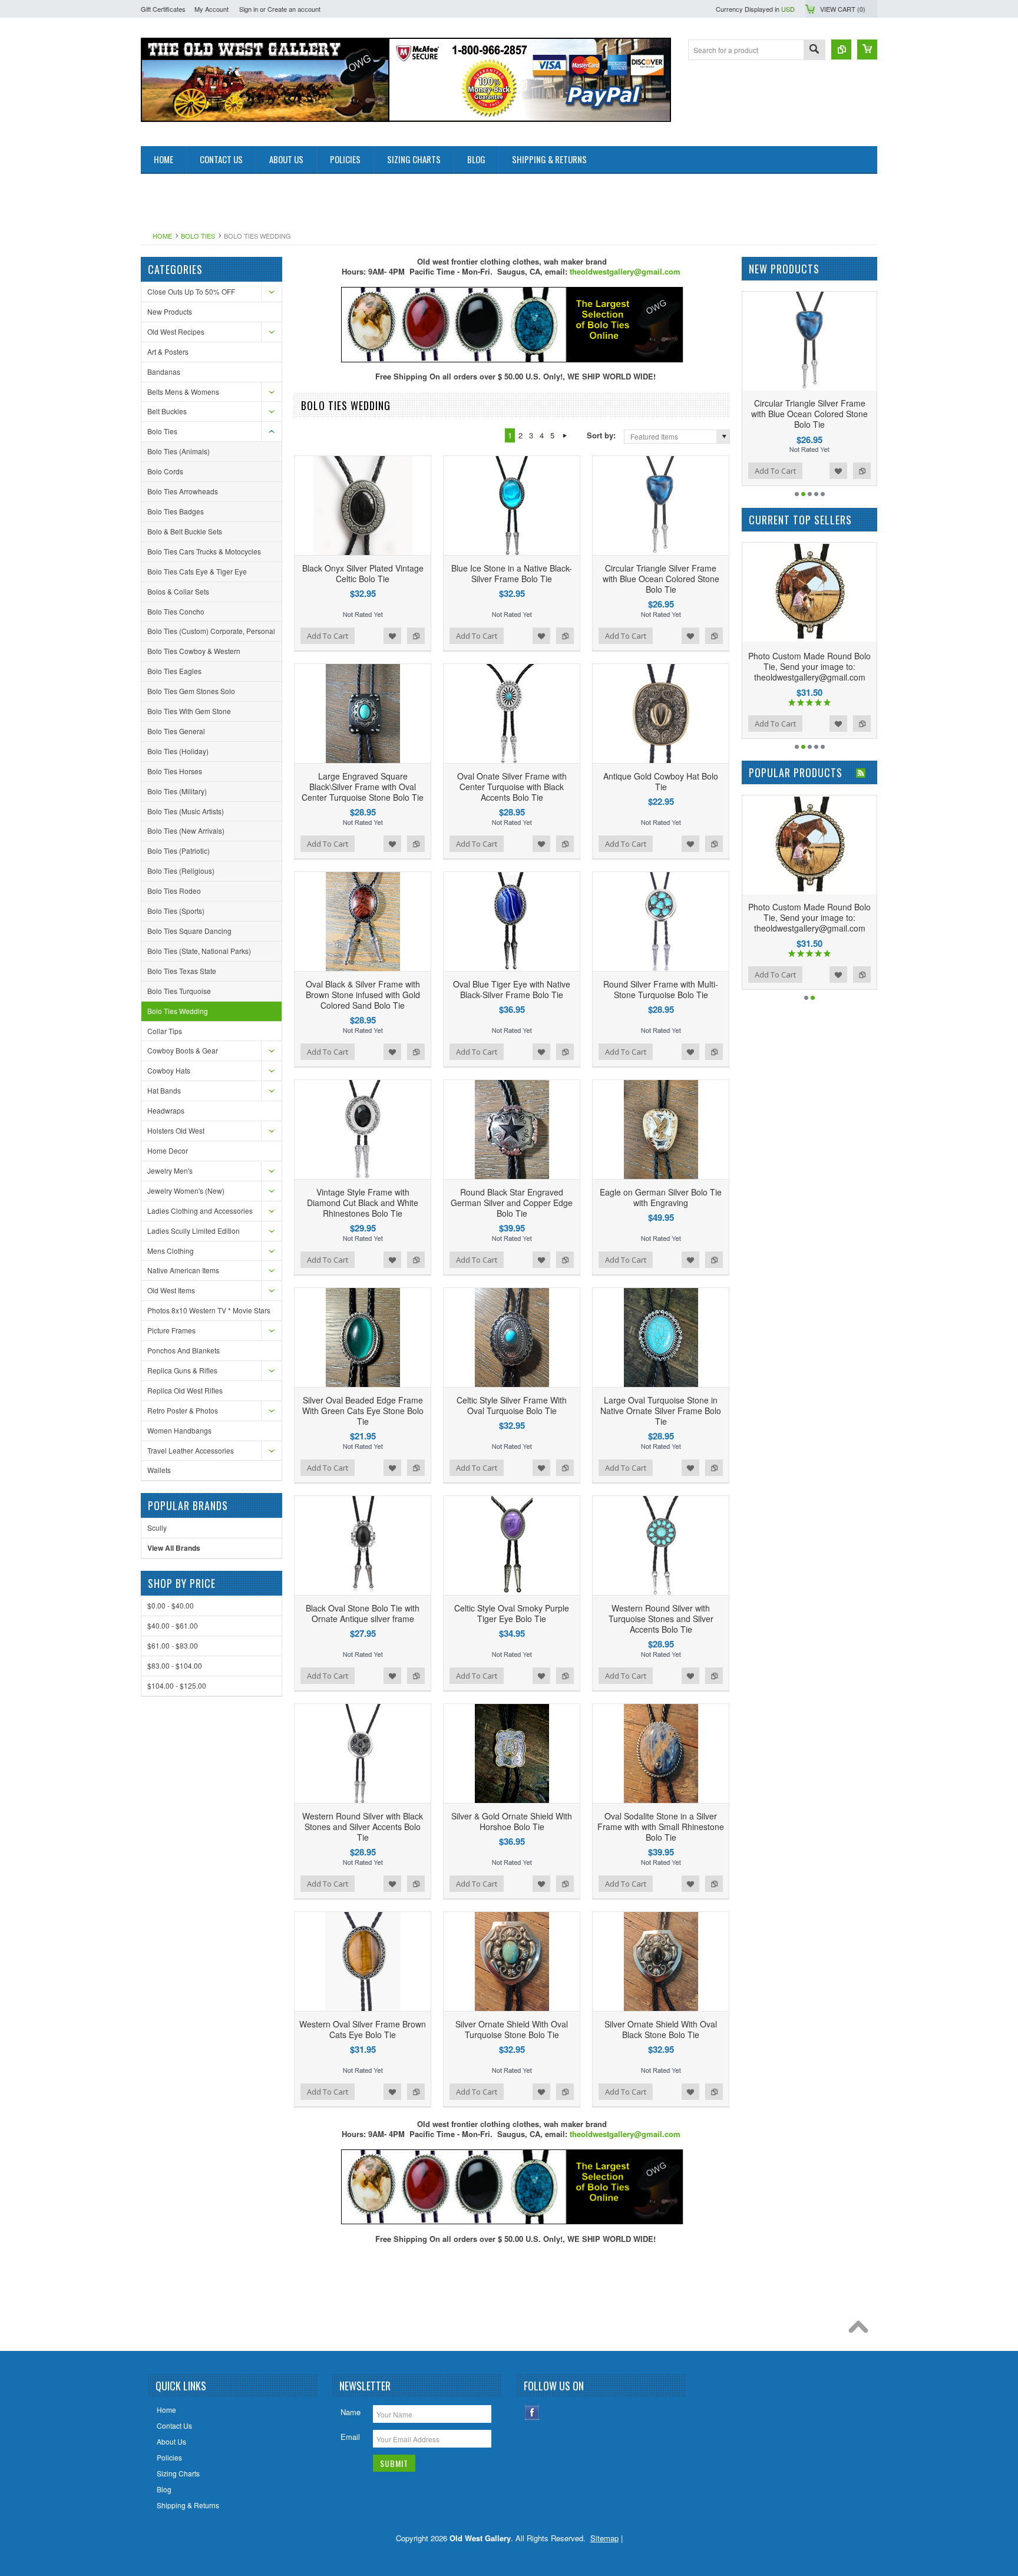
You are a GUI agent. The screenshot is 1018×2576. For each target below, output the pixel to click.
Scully (157, 1528)
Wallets (159, 1470)
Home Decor (168, 1150)
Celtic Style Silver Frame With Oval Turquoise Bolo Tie (512, 1405)
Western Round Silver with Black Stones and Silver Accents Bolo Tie (363, 1827)
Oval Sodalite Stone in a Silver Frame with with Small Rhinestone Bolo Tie (661, 1827)
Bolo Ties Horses (175, 771)
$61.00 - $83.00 (173, 1645)
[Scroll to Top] (861, 2330)
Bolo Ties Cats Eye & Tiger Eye (197, 571)
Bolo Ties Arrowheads (183, 491)
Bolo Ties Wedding (178, 1011)
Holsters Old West (176, 1130)
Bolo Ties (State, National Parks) (199, 951)
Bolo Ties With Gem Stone (189, 711)
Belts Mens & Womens (183, 392)
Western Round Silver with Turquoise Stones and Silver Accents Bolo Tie (661, 1619)
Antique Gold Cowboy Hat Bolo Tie (661, 781)
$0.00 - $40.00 (171, 1605)
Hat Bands (164, 1090)
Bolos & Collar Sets (178, 591)
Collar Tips (165, 1031)
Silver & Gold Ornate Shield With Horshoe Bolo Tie (512, 1821)
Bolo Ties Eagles (174, 671)
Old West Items (171, 1290)
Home (162, 236)
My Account (211, 9)
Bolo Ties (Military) (177, 791)
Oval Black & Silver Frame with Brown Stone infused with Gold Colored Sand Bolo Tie (363, 995)
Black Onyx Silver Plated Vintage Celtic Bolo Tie (363, 573)
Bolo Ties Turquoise (179, 991)
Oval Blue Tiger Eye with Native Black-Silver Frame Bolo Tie (512, 989)
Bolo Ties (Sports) (176, 911)
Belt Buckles (167, 411)
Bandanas (164, 371)
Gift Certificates (163, 9)
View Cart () (843, 9)
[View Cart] (867, 49)
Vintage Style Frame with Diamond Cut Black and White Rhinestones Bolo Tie (363, 1203)
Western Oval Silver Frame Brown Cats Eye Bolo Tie (363, 2029)
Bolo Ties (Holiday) (178, 751)
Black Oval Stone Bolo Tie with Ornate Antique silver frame (363, 1613)
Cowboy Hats (169, 1070)
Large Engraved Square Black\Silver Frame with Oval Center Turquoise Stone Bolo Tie (363, 787)
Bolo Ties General (176, 731)
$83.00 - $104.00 (175, 1665)
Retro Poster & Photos (183, 1410)
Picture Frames (171, 1330)
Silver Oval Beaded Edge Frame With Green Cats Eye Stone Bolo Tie (363, 1411)
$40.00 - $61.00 (173, 1625)
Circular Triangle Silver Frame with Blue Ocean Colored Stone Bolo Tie (661, 579)
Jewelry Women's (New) (186, 1190)
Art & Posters (168, 351)
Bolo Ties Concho (176, 611)
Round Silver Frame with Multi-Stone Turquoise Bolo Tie (661, 989)
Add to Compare (416, 636)
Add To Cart (328, 636)
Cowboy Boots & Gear (183, 1050)
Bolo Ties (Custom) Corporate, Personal (211, 631)
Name (351, 2412)
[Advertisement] (355, 200)
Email (350, 2437)
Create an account (294, 9)
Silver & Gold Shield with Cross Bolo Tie (810, 912)
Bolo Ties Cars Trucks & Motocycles (204, 551)
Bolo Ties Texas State (182, 971)
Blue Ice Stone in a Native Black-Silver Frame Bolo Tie (512, 573)
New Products (170, 311)
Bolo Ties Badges (176, 511)
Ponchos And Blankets (184, 1350)
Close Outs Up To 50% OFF (191, 291)
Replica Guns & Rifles (182, 1370)
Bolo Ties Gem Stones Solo (191, 691)
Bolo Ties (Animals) (179, 451)
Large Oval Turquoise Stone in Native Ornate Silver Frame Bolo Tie (661, 1411)
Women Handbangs (179, 1430)
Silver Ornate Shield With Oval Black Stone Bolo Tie (661, 2029)
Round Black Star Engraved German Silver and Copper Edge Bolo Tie (512, 1203)
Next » (565, 435)
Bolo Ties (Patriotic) (179, 851)
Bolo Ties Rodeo (174, 891)
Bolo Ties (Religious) (181, 871)
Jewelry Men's (170, 1170)
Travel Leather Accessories (191, 1450)
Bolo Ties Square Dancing (189, 931)
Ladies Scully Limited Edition (194, 1231)
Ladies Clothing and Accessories (200, 1211)
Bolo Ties (198, 236)
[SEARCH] (814, 50)
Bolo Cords (165, 471)
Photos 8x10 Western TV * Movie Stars (209, 1310)
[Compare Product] (841, 49)
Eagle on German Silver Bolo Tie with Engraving (661, 1197)
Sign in (249, 9)
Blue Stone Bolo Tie (810, 656)
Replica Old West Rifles (185, 1390)
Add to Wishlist (392, 636)
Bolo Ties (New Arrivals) (186, 830)
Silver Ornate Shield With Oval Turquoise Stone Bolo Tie (512, 2029)
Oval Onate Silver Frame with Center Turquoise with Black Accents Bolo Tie (512, 787)
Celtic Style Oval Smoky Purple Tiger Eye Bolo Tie (512, 1613)
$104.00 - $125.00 (177, 1685)
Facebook (532, 2412)
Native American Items (183, 1270)
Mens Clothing (171, 1251)
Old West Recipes (176, 331)
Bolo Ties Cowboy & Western (194, 651)
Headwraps (166, 1110)
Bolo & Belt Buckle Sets (185, 531)
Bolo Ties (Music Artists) (186, 811)
